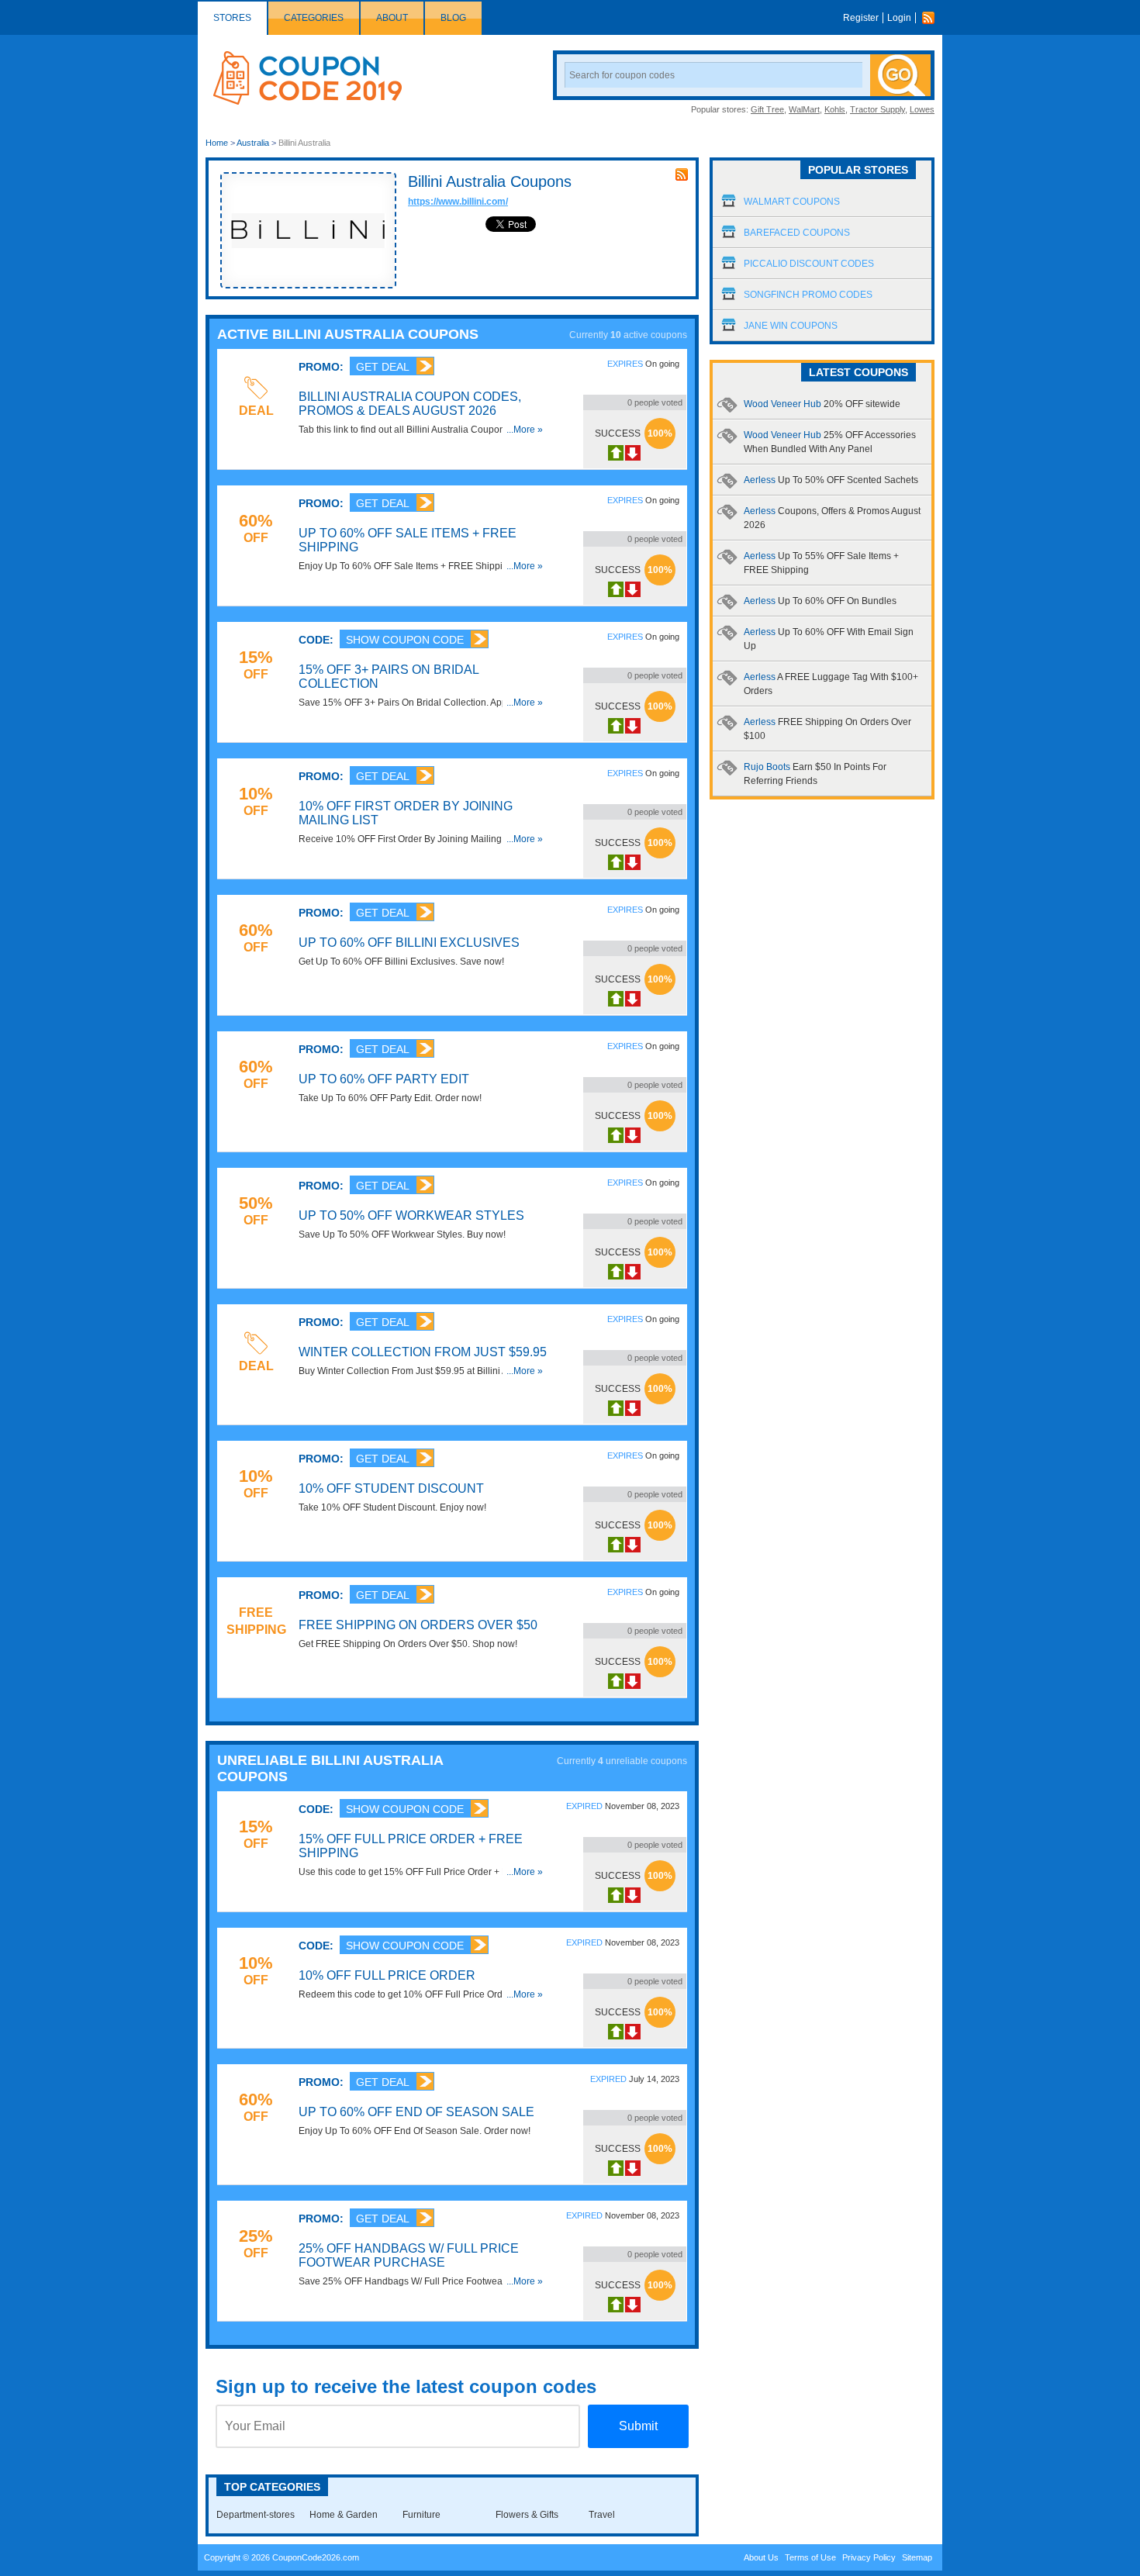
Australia (253, 143)
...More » (525, 430)
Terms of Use (810, 2557)
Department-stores (256, 2515)
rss (682, 174)
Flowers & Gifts (527, 2515)
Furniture (421, 2515)
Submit (638, 2426)
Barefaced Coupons (797, 233)
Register (861, 18)
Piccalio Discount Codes (809, 264)
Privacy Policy (869, 2557)
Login (899, 18)
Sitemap (917, 2557)
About (392, 18)
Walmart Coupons (792, 202)
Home (217, 143)
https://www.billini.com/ (458, 202)
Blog (453, 18)
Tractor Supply (877, 109)
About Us (761, 2557)
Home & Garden (344, 2515)
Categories (314, 18)
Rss (932, 18)
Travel (602, 2515)
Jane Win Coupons (791, 326)
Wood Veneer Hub (822, 404)
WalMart (804, 109)
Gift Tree (767, 109)
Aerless (831, 480)
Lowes (922, 109)
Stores (232, 18)
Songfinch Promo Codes (808, 295)
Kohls (835, 109)
